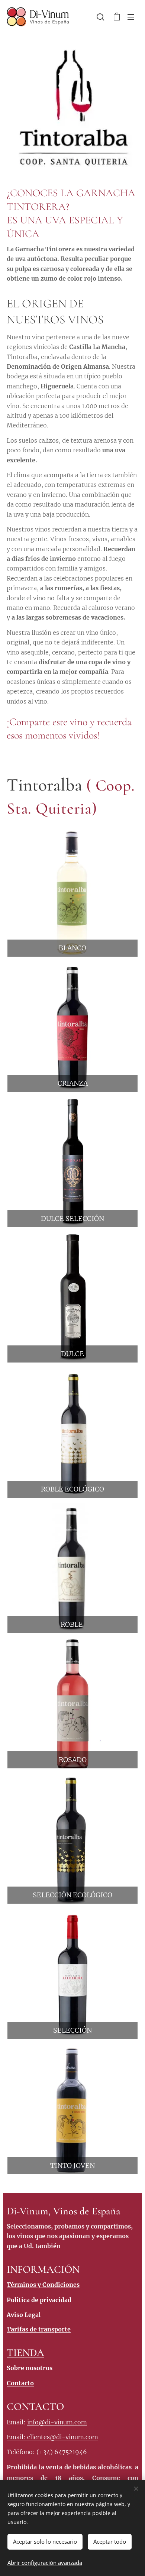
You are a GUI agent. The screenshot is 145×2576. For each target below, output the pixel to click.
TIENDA (25, 2353)
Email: (17, 2437)
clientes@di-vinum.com (63, 2437)
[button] (100, 17)
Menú (131, 17)
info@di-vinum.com (57, 2422)
